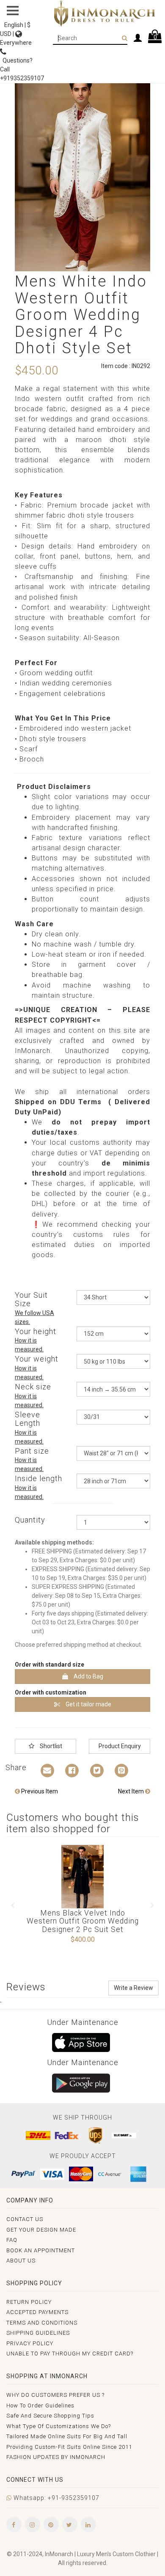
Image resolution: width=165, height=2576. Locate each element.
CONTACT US (25, 2219)
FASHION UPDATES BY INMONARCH (56, 2457)
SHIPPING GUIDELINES (38, 2333)
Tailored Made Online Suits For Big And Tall (67, 2436)
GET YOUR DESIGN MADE (41, 2230)
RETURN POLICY (29, 2302)
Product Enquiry (120, 1746)
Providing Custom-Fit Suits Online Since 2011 (69, 2447)
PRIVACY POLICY (30, 2343)
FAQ (12, 2240)
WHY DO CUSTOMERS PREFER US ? (55, 2395)
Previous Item (39, 1791)
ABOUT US (21, 2261)
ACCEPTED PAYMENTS (37, 2312)
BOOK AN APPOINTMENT (41, 2250)
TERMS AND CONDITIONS (42, 2323)
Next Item (132, 1791)
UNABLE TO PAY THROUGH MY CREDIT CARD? (70, 2354)
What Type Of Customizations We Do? (59, 2426)
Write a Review (133, 1988)
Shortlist (50, 1746)
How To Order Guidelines (40, 2405)
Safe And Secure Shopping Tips (50, 2416)
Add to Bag (88, 1676)
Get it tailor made (88, 1704)
